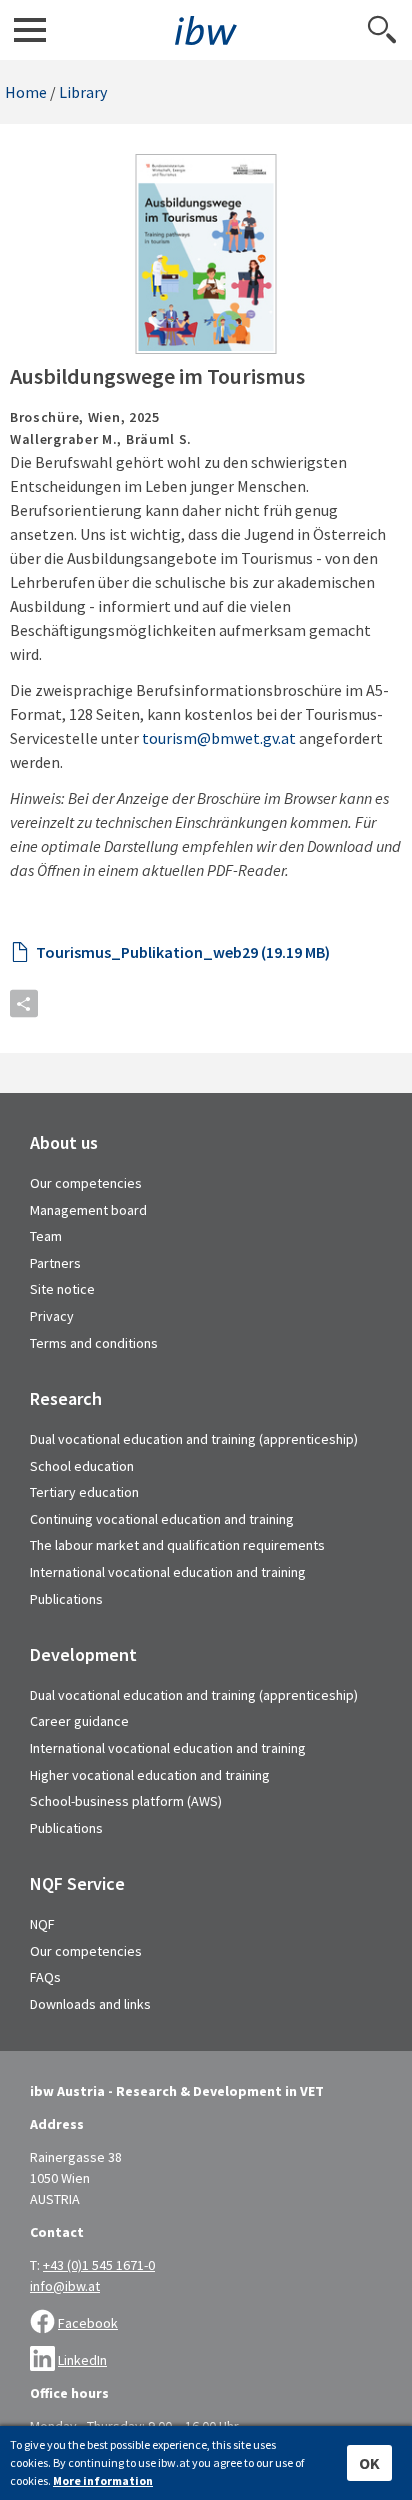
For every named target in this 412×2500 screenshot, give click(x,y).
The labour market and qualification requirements (177, 1545)
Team (46, 1236)
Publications (66, 1599)
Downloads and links (90, 2004)
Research (66, 1399)
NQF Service (77, 1884)
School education (82, 1466)
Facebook (88, 2323)
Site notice (62, 1289)
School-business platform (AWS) (126, 1801)
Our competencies (86, 1183)
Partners (55, 1263)
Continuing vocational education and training (162, 1519)
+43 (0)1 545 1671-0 (99, 2265)
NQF (42, 1924)
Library (83, 92)
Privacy (52, 1316)
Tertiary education (84, 1492)
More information (103, 2480)
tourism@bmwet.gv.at (219, 738)
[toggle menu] (30, 30)
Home (26, 92)
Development (83, 1655)
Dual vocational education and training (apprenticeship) (194, 1439)
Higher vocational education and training (150, 1775)
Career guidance (79, 1721)
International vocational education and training (168, 1572)
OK (369, 2463)
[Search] (382, 30)
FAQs (45, 1977)
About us (64, 1143)
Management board (88, 1210)
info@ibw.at (65, 2286)
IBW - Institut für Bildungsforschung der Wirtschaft (206, 30)
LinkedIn (82, 2360)
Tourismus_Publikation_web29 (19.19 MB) (183, 952)
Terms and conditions (94, 1343)
